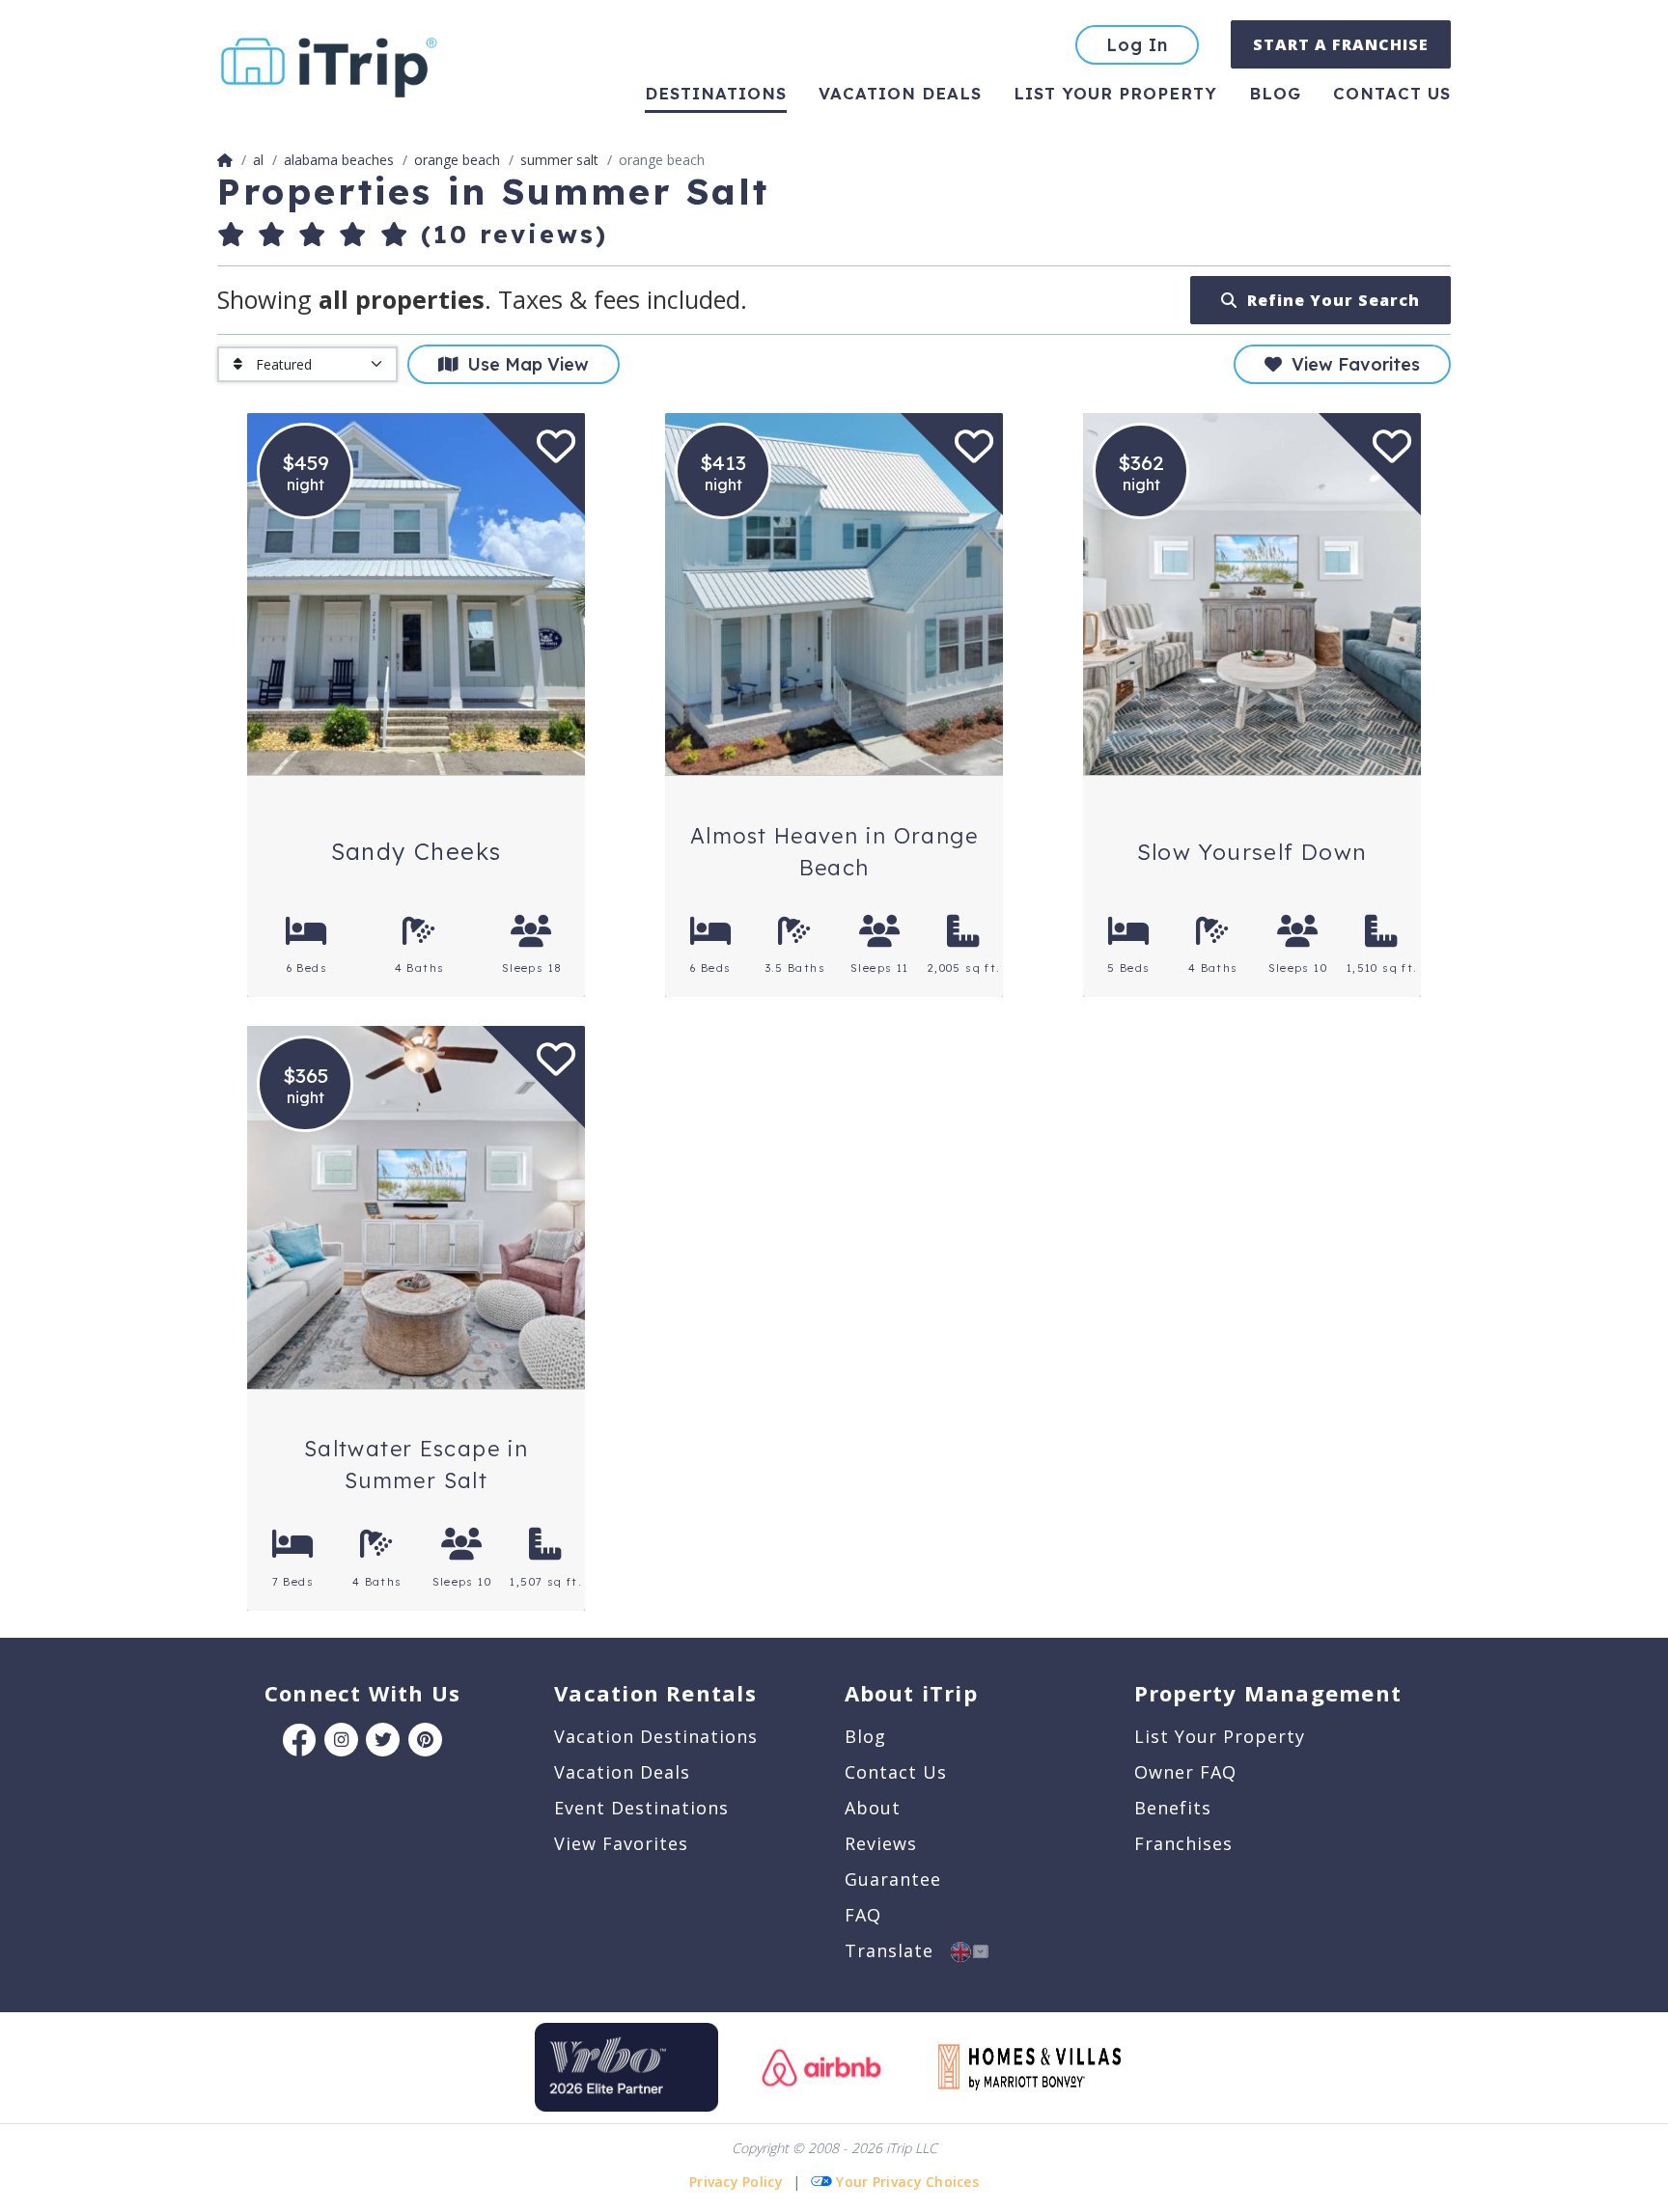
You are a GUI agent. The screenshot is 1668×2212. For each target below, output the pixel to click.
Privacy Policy (736, 2182)
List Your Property (1115, 93)
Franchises (1183, 1843)
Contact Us (896, 1772)
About (873, 1808)
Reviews (881, 1843)
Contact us (1392, 93)
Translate (898, 1950)
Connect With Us (362, 1693)
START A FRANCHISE (1341, 44)
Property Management (1268, 1693)
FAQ (863, 1915)
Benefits (1173, 1808)
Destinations (716, 93)
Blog (1275, 93)
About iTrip (911, 1693)
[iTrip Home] (225, 160)
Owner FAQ (1185, 1772)
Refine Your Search (1329, 300)
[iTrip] (329, 63)
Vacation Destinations (656, 1736)
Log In (1137, 45)
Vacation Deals (900, 93)
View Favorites (1351, 364)
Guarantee (893, 1879)
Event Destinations (641, 1808)
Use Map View (523, 364)
